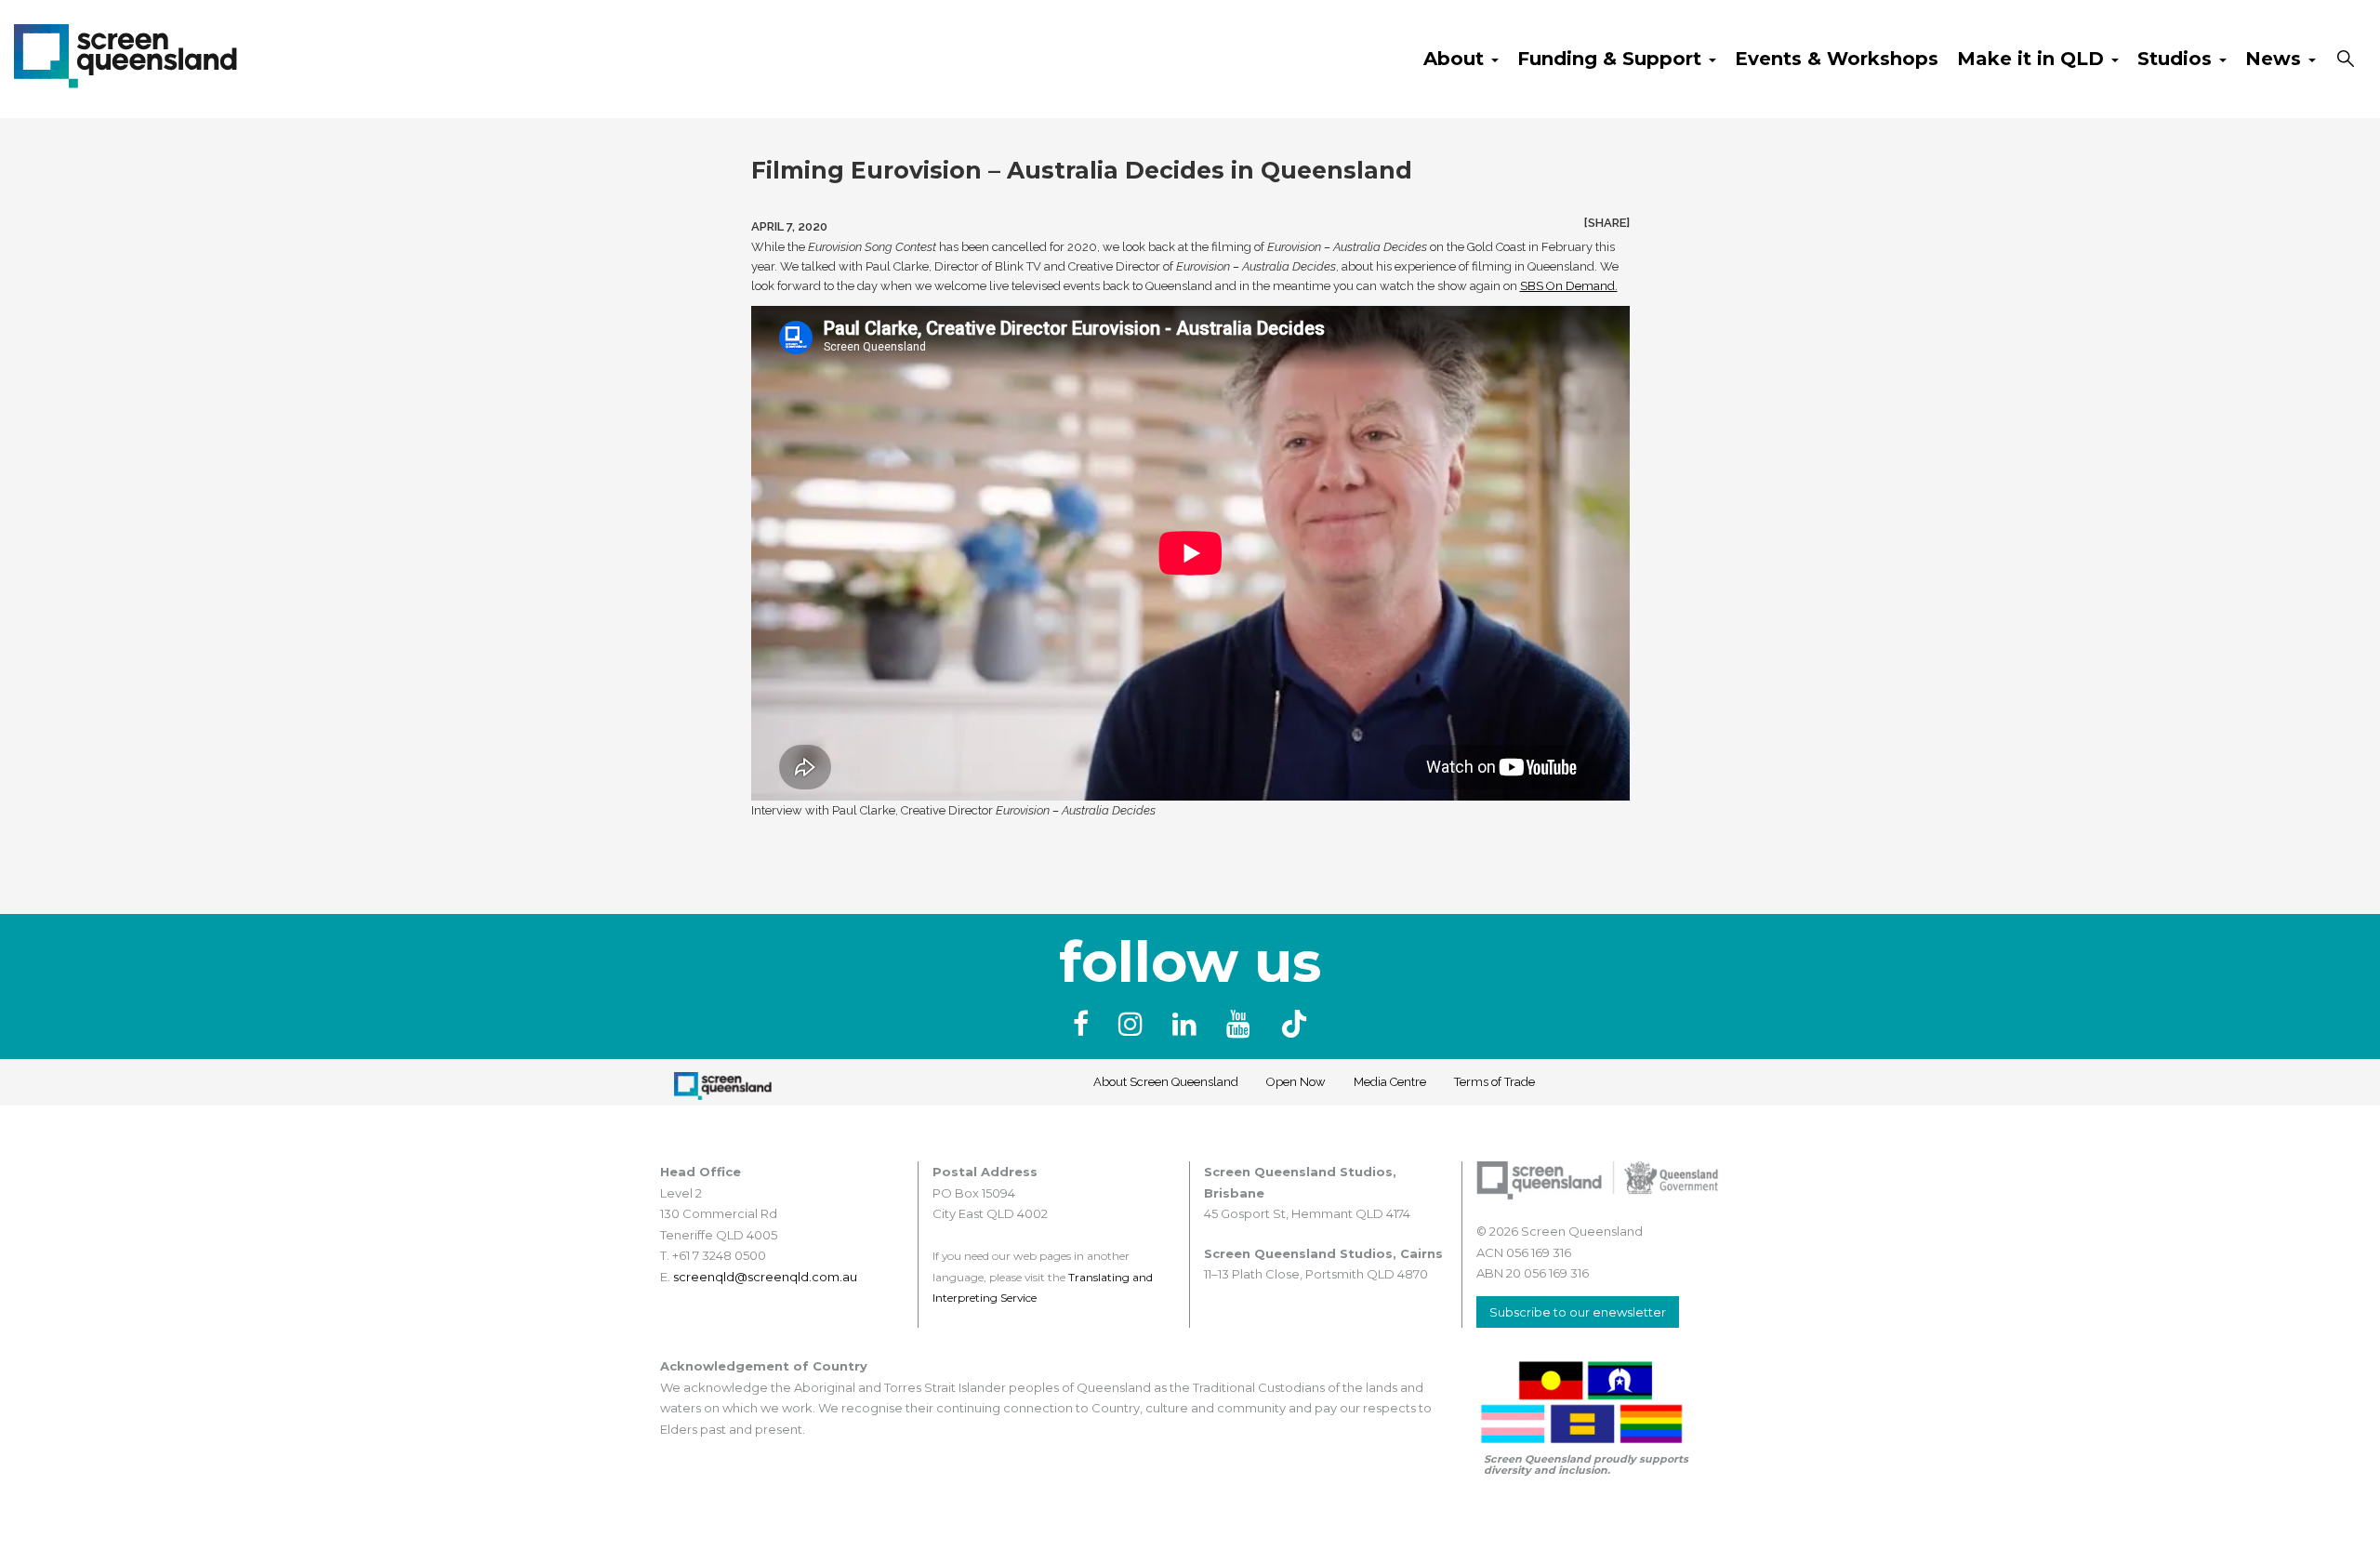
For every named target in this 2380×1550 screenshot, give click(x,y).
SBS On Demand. (1569, 286)
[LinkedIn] (1188, 1024)
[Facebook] (1084, 1024)
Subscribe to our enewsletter (1578, 1312)
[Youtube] (1242, 1024)
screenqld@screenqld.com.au (765, 1277)
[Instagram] (1134, 1024)
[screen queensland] (126, 54)
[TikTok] (1294, 1024)
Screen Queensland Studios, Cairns (1323, 1253)
